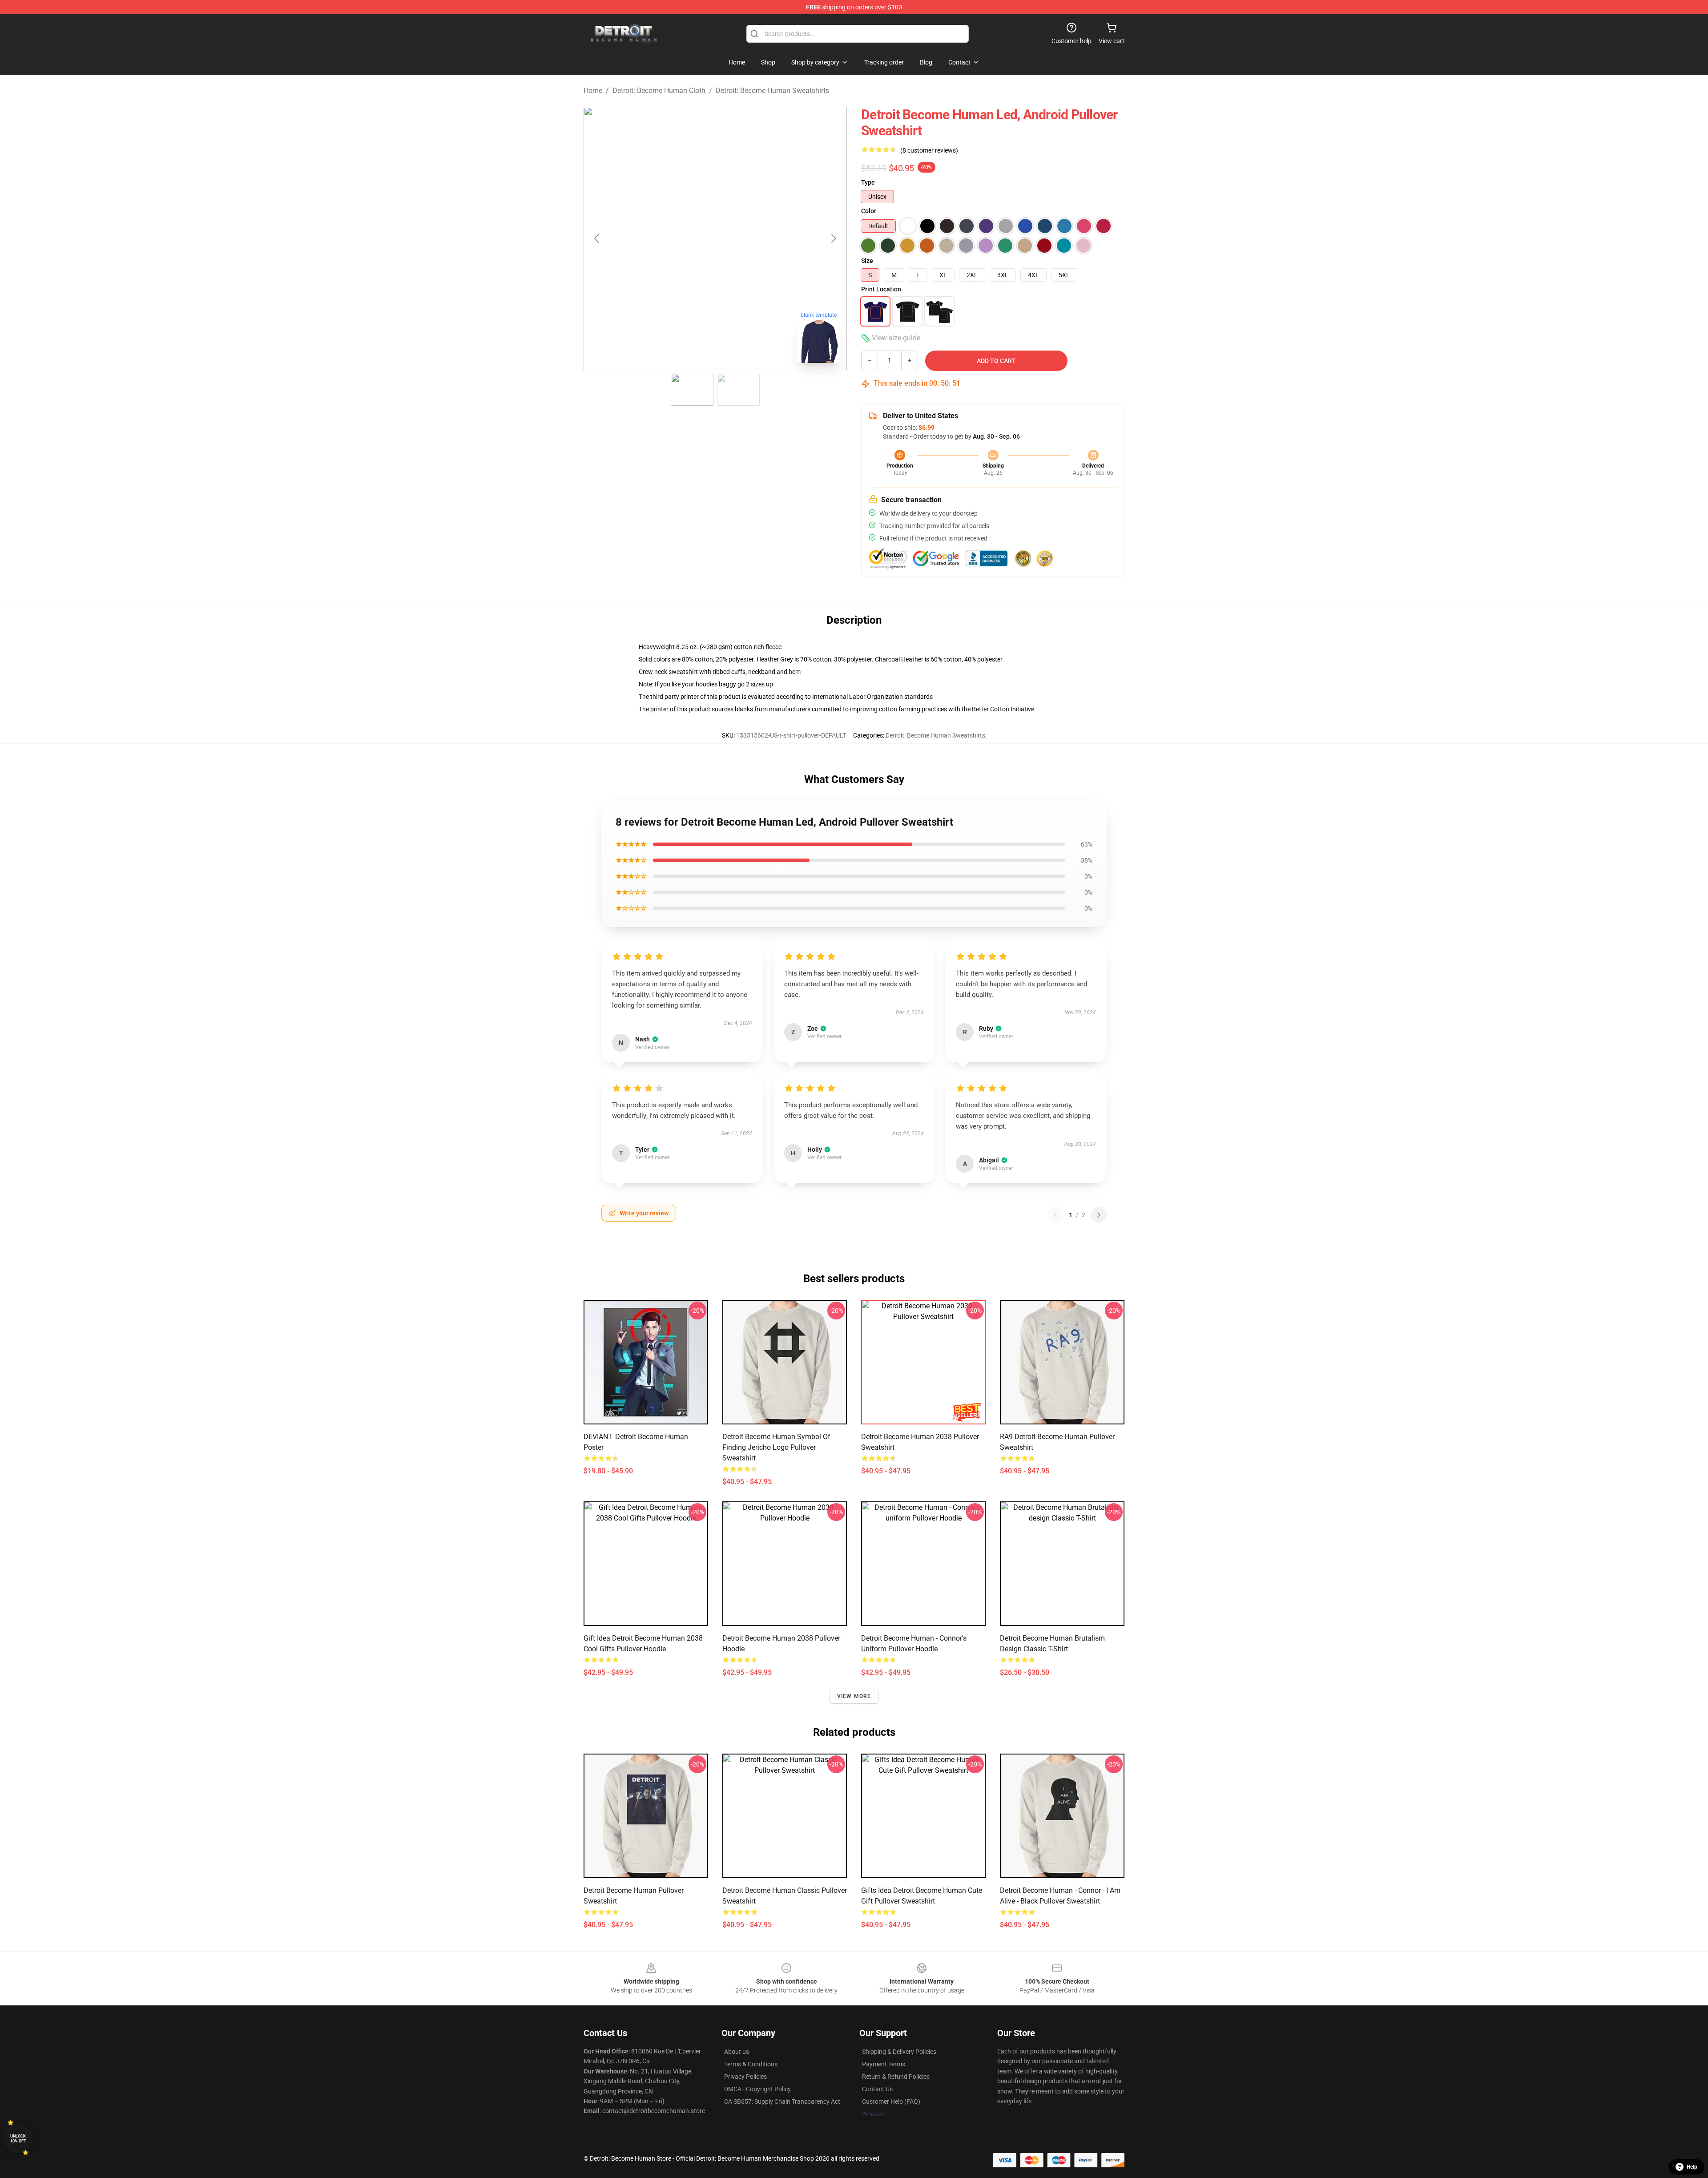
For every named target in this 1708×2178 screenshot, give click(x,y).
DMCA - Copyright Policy (757, 2089)
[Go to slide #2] (738, 390)
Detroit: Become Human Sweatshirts (772, 91)
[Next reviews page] (1099, 1215)
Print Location (881, 289)
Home (593, 91)
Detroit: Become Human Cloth (659, 91)
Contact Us (877, 2089)
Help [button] (1692, 2167)
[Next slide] (833, 238)
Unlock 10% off (18, 2139)
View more (854, 1696)
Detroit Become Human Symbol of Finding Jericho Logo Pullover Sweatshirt (776, 1447)
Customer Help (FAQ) (891, 2101)
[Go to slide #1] (692, 390)
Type (868, 182)
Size (867, 261)
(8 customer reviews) (929, 150)
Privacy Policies (745, 2077)
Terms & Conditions (751, 2064)
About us (737, 2052)
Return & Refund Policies (896, 2077)
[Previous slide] (597, 238)
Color (869, 211)
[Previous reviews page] (1055, 1215)
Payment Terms (884, 2064)
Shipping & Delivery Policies (899, 2052)
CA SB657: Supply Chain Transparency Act (782, 2101)
